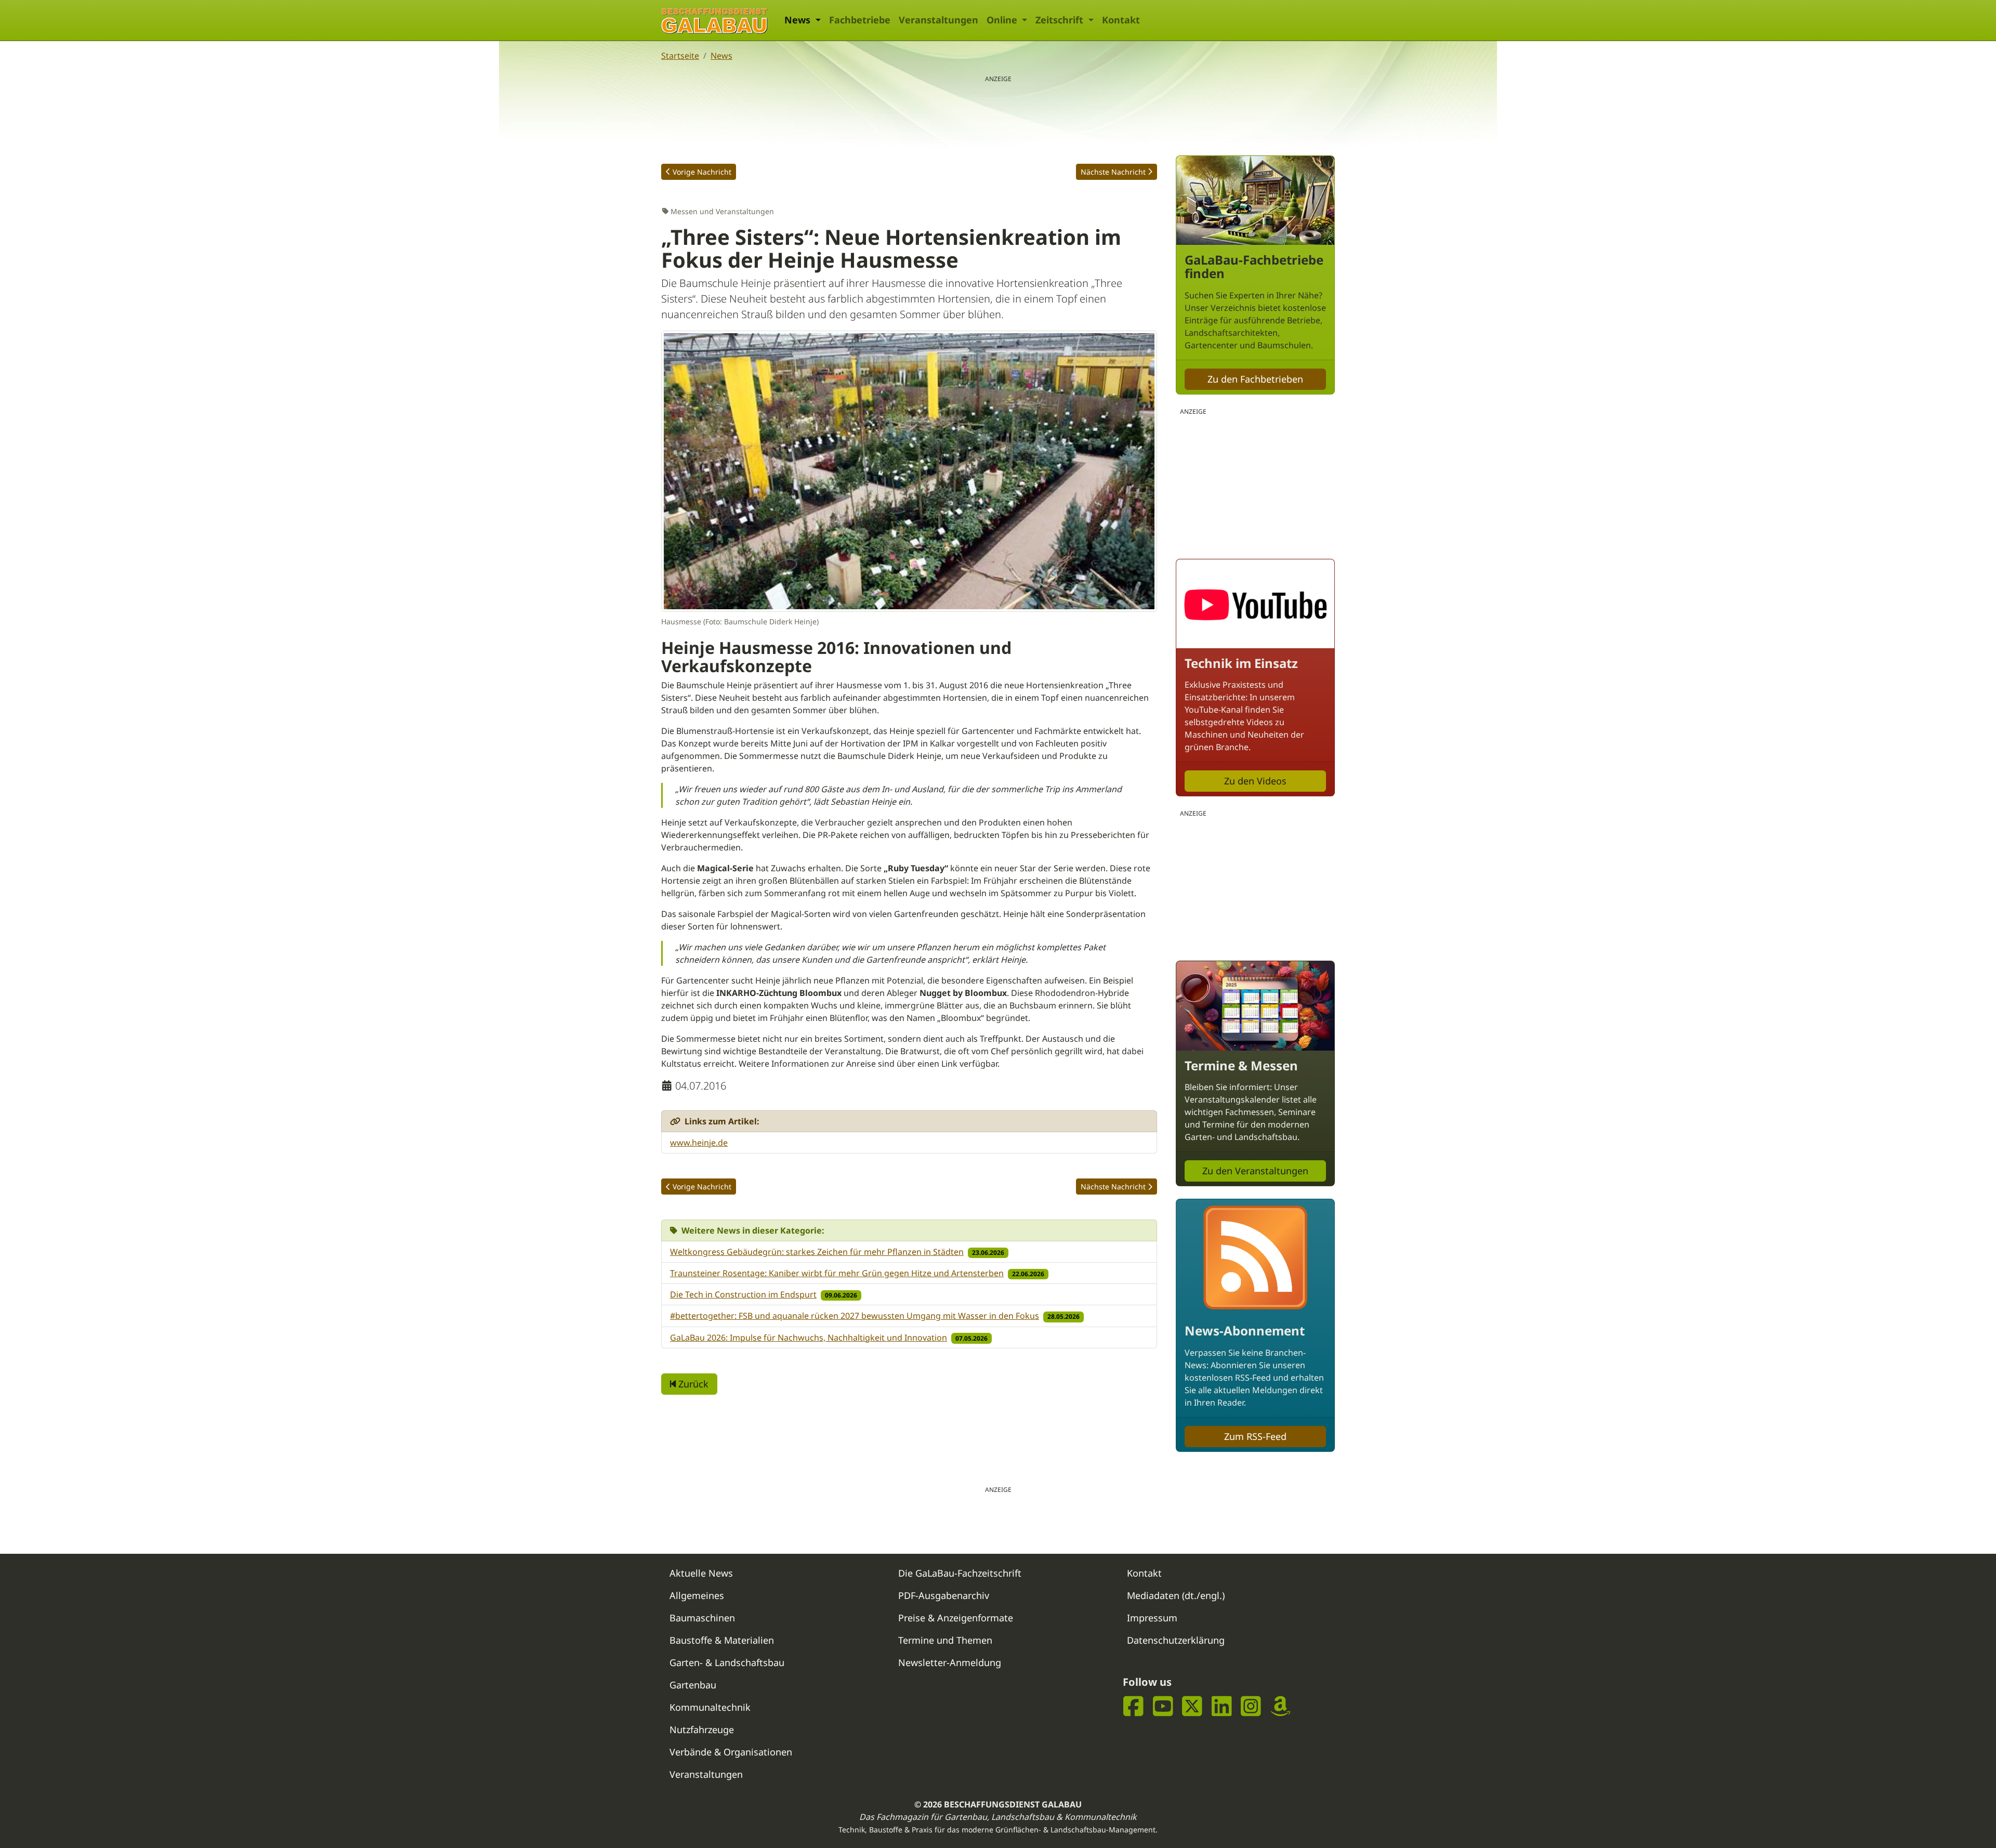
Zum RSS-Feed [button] (1255, 1436)
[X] (1192, 1706)
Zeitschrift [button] (1061, 20)
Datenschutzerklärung (1176, 1640)
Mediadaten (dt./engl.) (1176, 1595)
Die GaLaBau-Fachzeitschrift (960, 1573)
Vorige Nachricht (702, 172)
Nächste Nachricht (1113, 172)
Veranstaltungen (938, 20)
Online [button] (1003, 20)
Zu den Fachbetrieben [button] (1255, 379)
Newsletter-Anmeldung (950, 1662)
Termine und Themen (945, 1640)
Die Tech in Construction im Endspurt (743, 1294)
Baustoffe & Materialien (722, 1640)
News (721, 56)
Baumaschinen (702, 1618)
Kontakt (1121, 20)
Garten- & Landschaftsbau (727, 1662)
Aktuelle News (701, 1573)
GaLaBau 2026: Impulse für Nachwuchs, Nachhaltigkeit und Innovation (809, 1338)
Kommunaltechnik (710, 1707)
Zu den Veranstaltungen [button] (1255, 1171)
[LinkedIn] (1222, 1706)
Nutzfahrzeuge (702, 1729)
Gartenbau (693, 1685)
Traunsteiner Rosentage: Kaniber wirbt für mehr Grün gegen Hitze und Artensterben (837, 1273)
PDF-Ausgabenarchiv (944, 1595)
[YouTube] (1163, 1706)
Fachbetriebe (860, 20)
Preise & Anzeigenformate (956, 1618)
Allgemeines (697, 1595)
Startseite (680, 56)
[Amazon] (1281, 1706)
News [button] (799, 20)
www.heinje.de (699, 1143)
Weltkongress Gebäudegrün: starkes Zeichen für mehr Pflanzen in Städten (817, 1252)
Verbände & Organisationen (731, 1752)
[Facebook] (1133, 1706)
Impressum (1152, 1618)
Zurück (692, 1384)
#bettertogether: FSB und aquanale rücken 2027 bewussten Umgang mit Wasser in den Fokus (855, 1316)
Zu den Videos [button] (1255, 781)
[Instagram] (1251, 1706)
